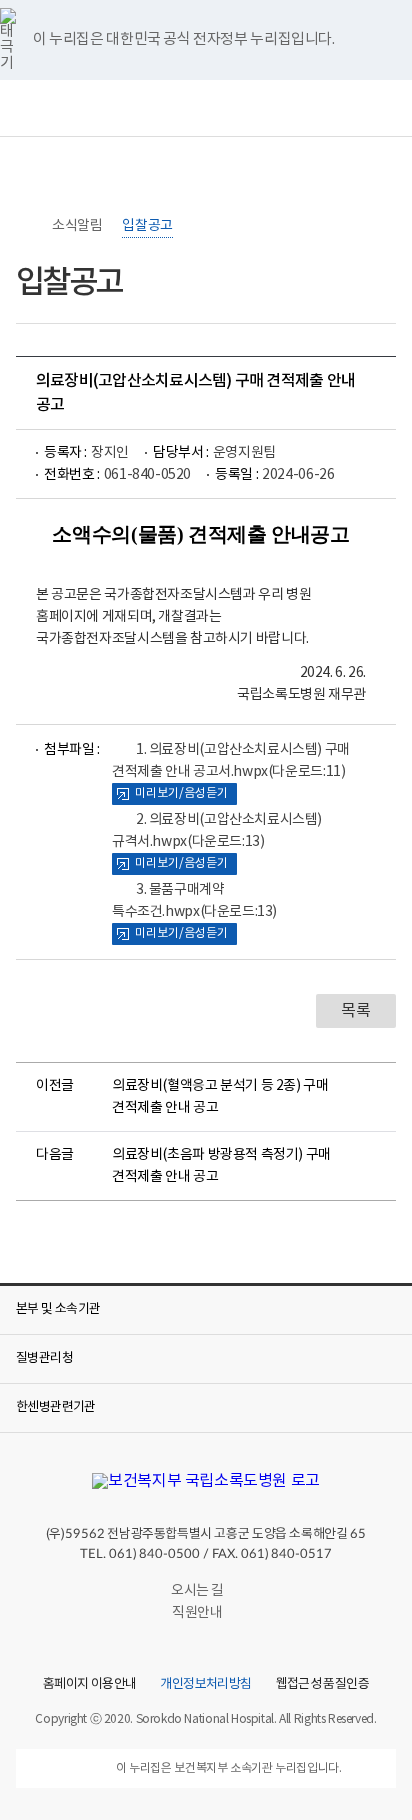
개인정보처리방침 (205, 1685)
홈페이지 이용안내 (89, 1685)
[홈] (26, 226)
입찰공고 (147, 226)
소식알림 (77, 226)
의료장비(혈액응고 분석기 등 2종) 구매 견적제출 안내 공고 (220, 1097)
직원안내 (197, 1613)
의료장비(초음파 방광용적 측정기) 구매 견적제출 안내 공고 (221, 1166)
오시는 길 (197, 1591)
